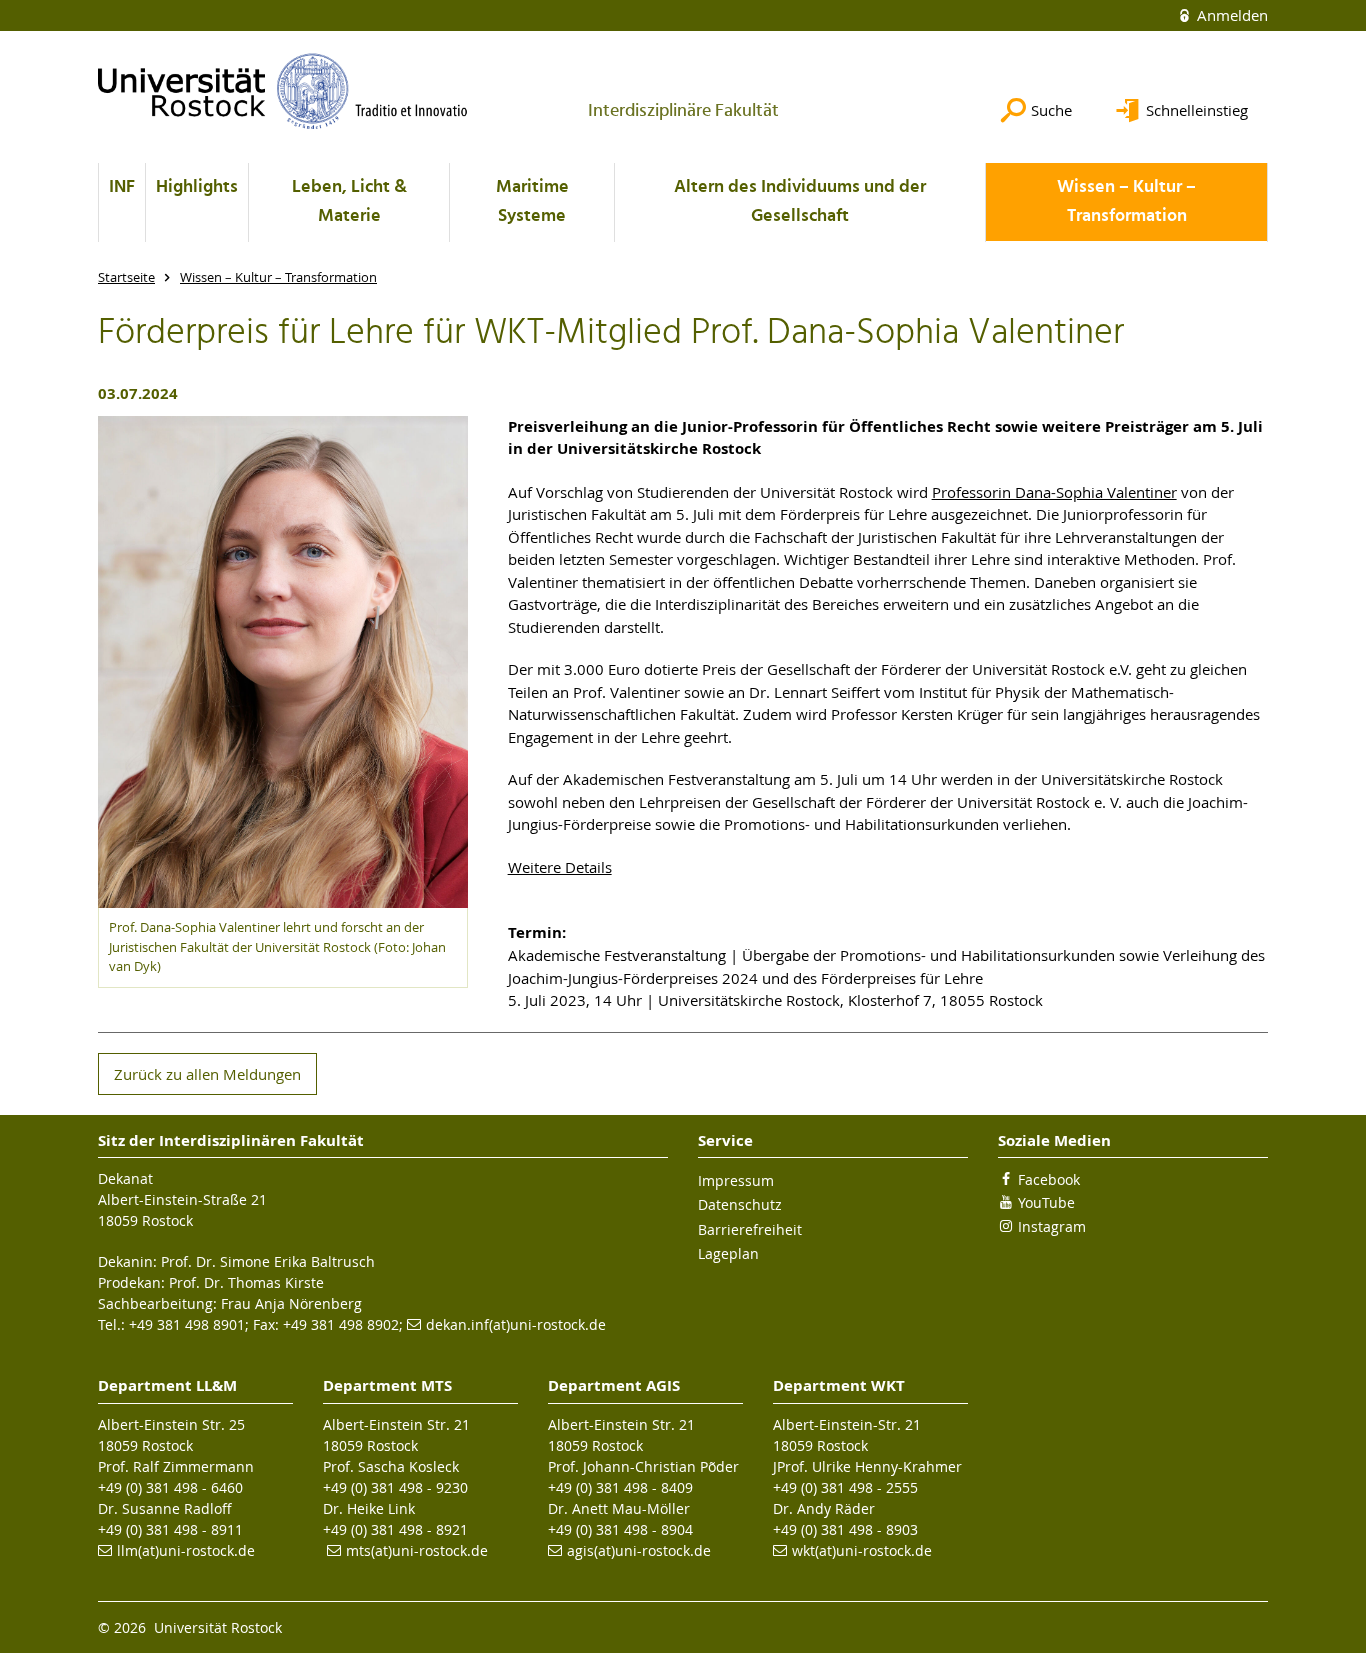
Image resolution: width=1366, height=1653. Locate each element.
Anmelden (1230, 15)
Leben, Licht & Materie (349, 202)
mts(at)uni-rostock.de (417, 1550)
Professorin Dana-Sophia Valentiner (1054, 492)
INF (122, 187)
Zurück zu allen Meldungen (207, 1074)
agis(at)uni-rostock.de (639, 1550)
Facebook (1049, 1179)
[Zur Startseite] (283, 91)
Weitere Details (560, 867)
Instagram (1052, 1226)
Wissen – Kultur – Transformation (1126, 202)
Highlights (197, 187)
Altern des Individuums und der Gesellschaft (800, 202)
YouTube (1046, 1202)
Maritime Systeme (532, 202)
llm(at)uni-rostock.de (186, 1550)
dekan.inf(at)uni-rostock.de (516, 1324)
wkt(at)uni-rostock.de (862, 1550)
